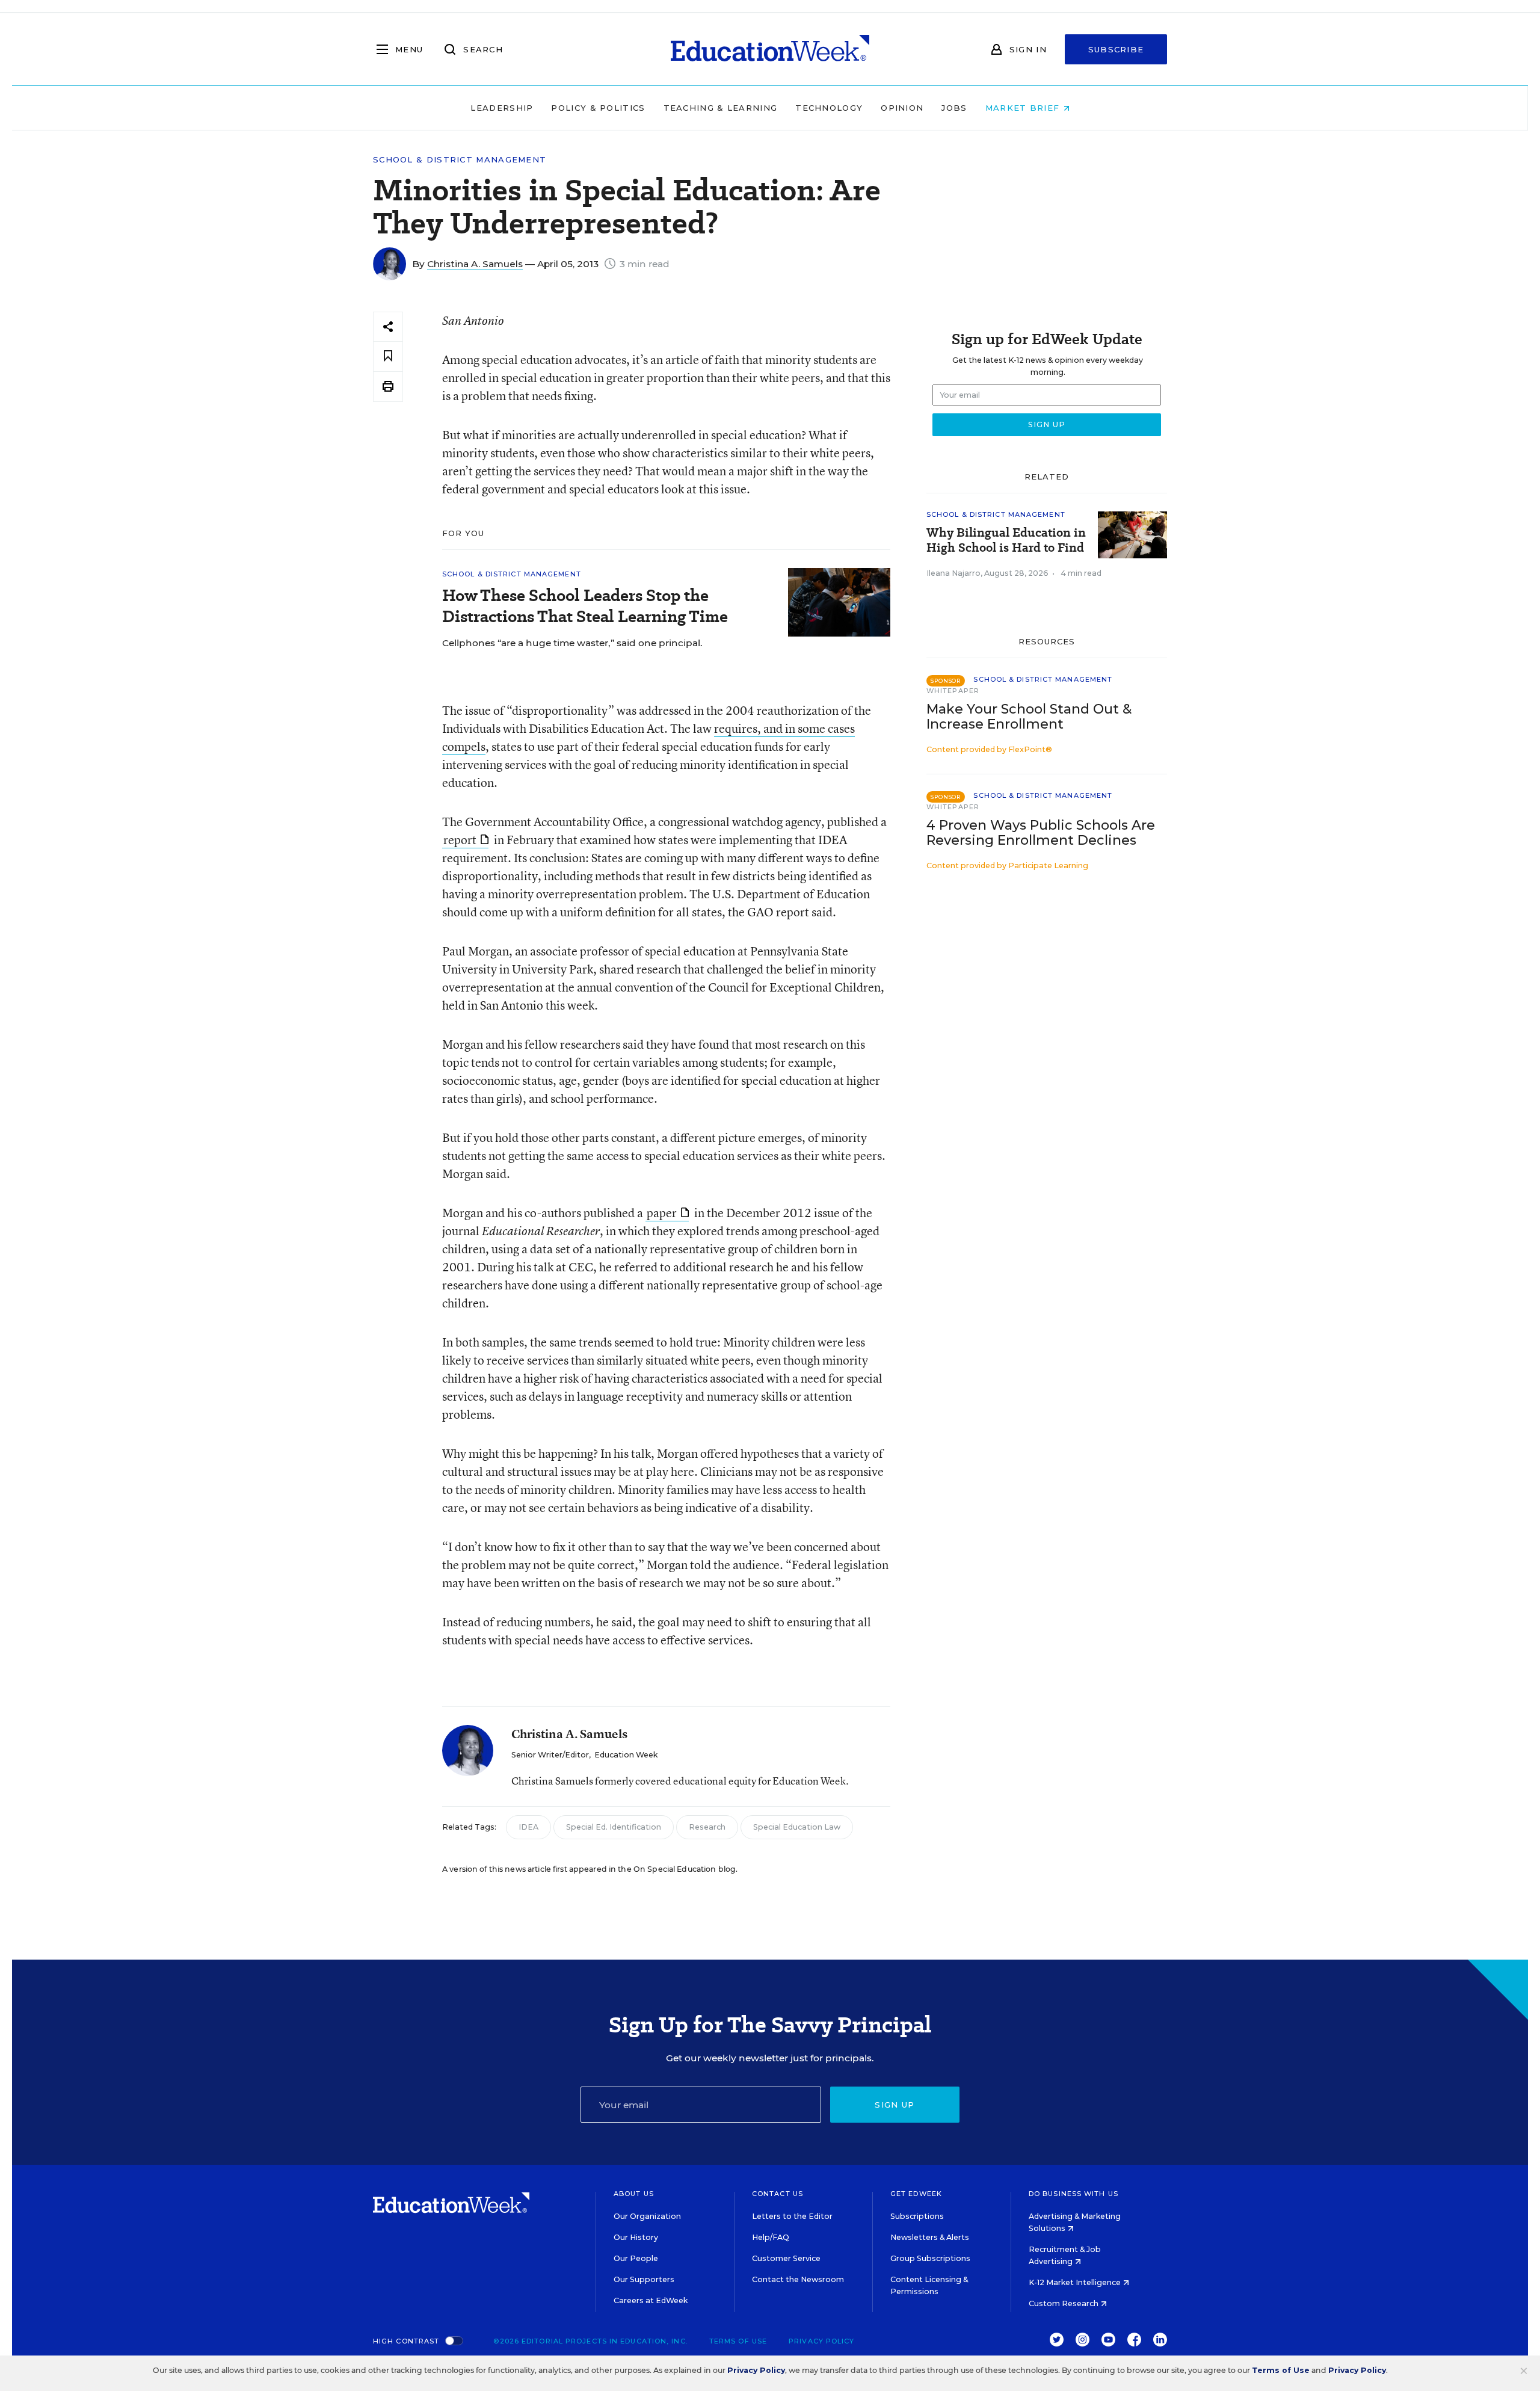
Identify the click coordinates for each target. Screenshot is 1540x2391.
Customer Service (786, 2258)
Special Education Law (797, 1827)
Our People (636, 2258)
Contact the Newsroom (798, 2279)
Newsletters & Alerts (930, 2237)
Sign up (895, 2105)
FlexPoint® (1030, 749)
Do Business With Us (1073, 2194)
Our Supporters (644, 2279)
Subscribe (1116, 49)
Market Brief (1024, 108)
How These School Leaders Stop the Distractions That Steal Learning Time (585, 606)
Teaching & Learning (721, 108)
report (460, 840)
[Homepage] (770, 49)
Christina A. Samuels (475, 264)
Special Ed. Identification (614, 1827)
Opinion (902, 108)
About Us (634, 2194)
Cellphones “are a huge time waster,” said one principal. (572, 643)
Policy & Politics (598, 108)
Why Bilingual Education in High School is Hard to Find (1006, 540)
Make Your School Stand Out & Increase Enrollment (1029, 717)
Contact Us (778, 2194)
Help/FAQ (771, 2237)
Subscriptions (917, 2216)
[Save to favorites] (388, 356)
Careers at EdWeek (651, 2300)
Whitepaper (953, 691)
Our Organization (647, 2216)
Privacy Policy (821, 2341)
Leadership (502, 108)
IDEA (528, 1827)
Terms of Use (738, 2341)
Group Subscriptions (930, 2258)
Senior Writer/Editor (550, 1755)
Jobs (954, 108)
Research (707, 1827)
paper (662, 1213)
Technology (829, 108)
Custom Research (1064, 2303)
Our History (636, 2237)
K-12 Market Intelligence (1076, 2282)
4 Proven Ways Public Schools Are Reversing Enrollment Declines (1041, 833)
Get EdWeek (916, 2194)
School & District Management (460, 160)
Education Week (626, 1755)
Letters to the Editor (792, 2216)
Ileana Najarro (953, 573)
